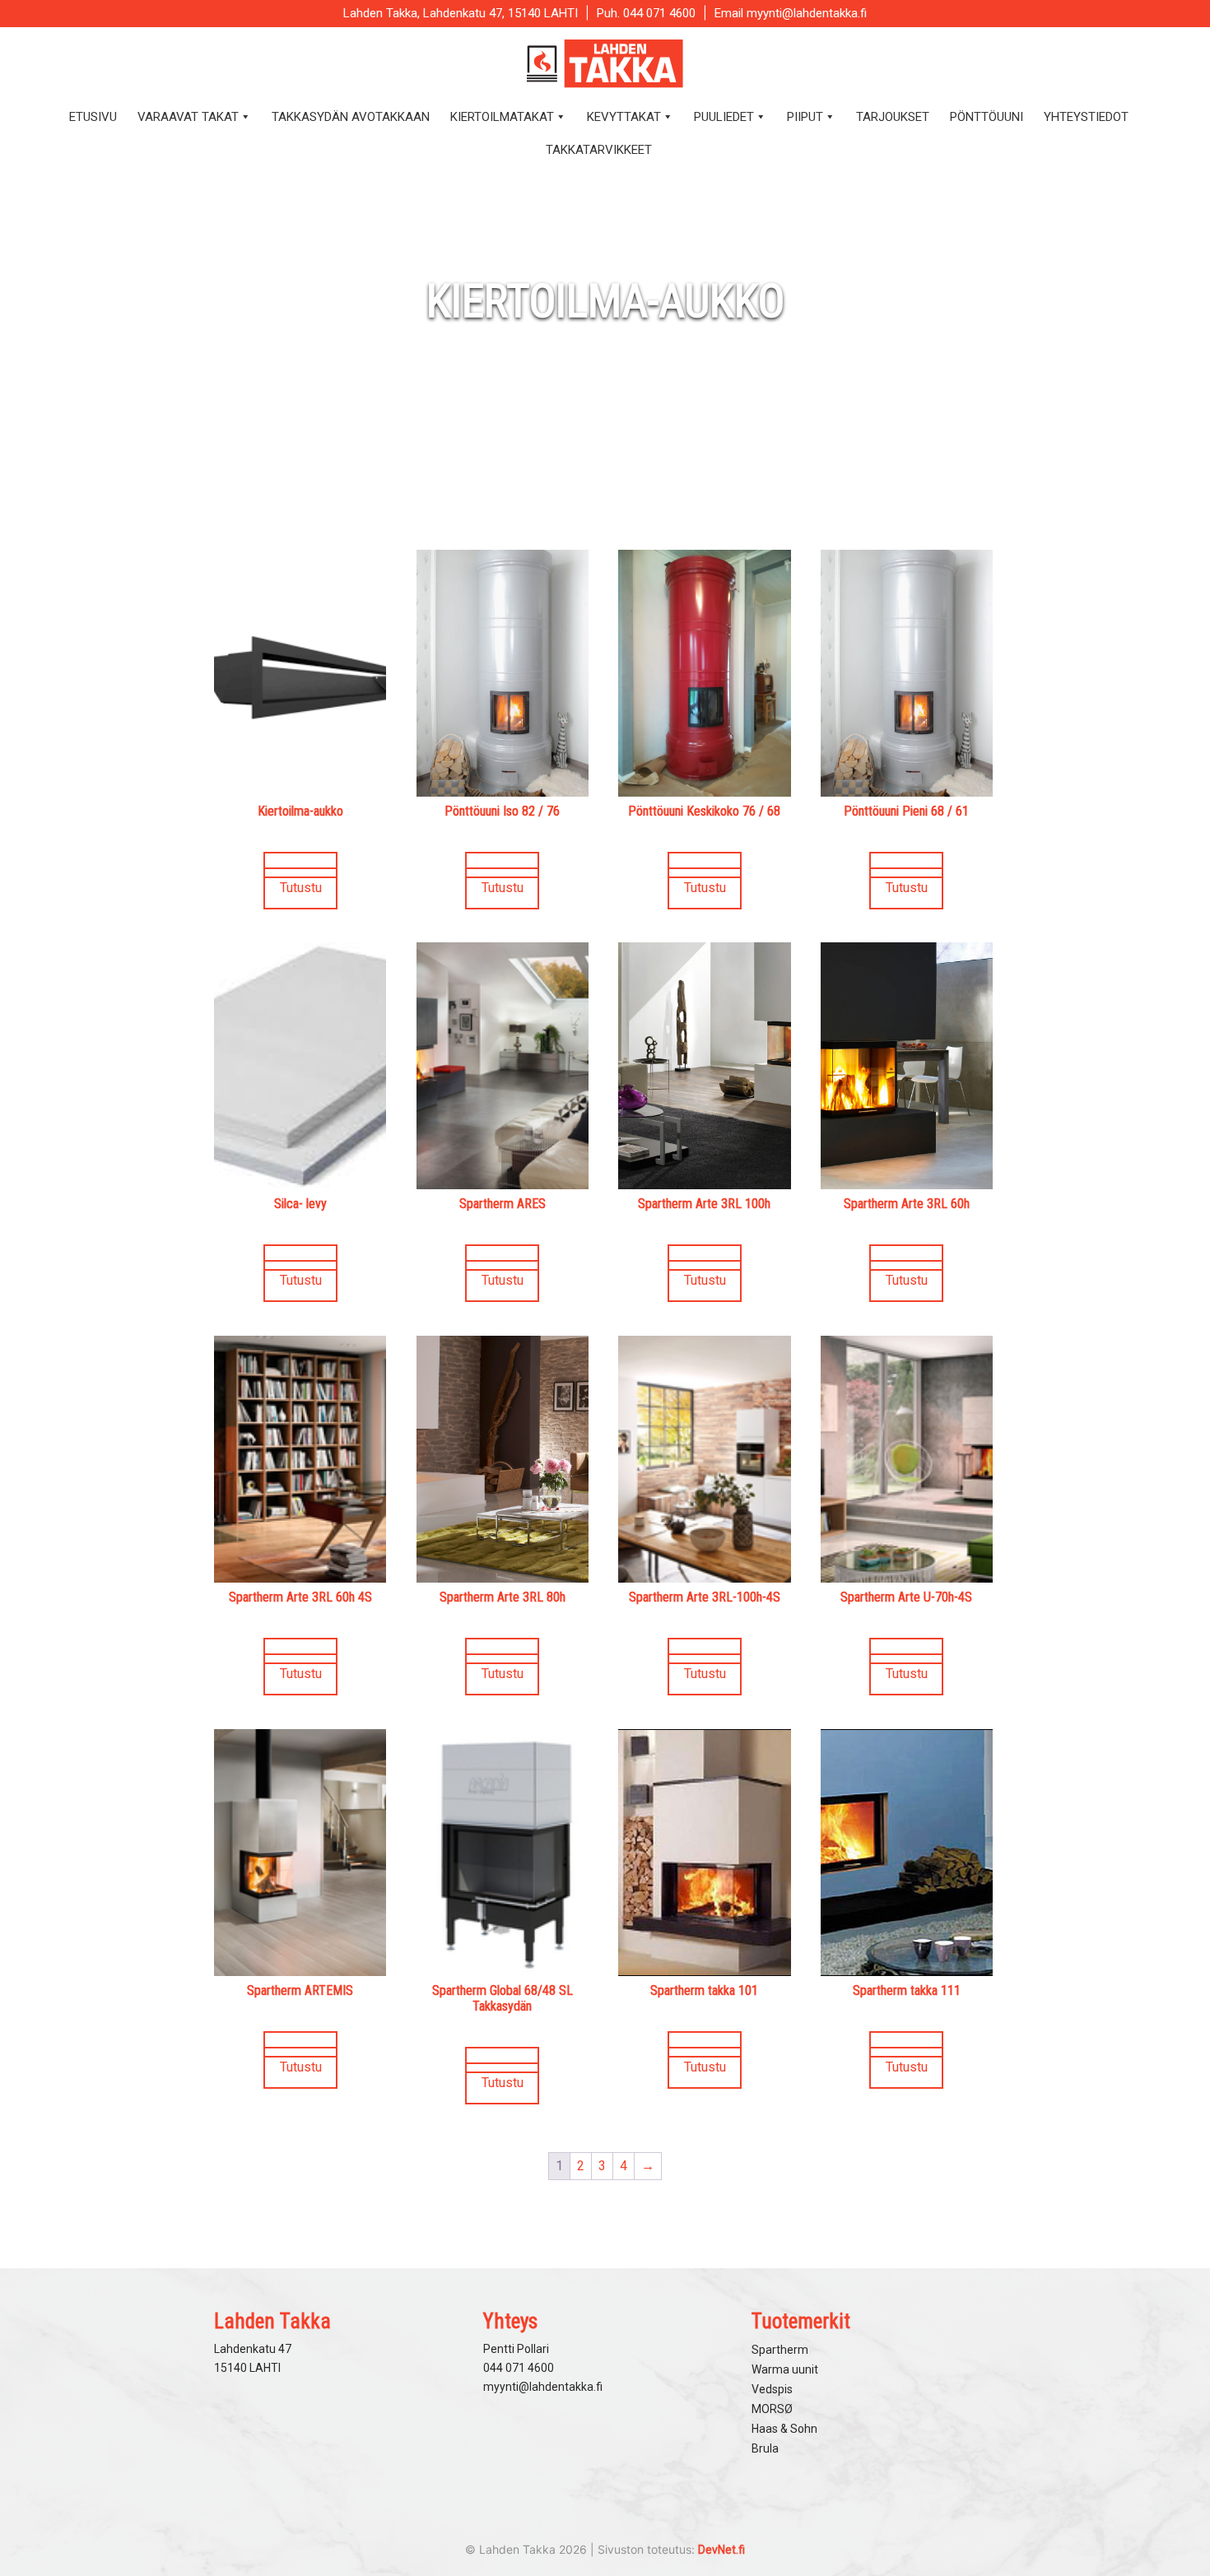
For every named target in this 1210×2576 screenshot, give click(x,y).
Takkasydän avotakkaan (351, 117)
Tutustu (301, 888)
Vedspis (772, 2389)
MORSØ (772, 2409)
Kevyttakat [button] (624, 117)
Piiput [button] (805, 117)
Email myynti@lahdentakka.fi (791, 13)
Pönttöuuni (987, 117)
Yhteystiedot (1086, 117)
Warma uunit (785, 2369)
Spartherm (780, 2350)
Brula (765, 2448)
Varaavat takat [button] (188, 117)
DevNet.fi (721, 2550)
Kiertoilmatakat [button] (502, 117)
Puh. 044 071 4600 (646, 13)
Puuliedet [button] (724, 117)
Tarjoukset (893, 117)
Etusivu (93, 117)
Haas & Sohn (784, 2429)
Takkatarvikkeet (599, 150)
